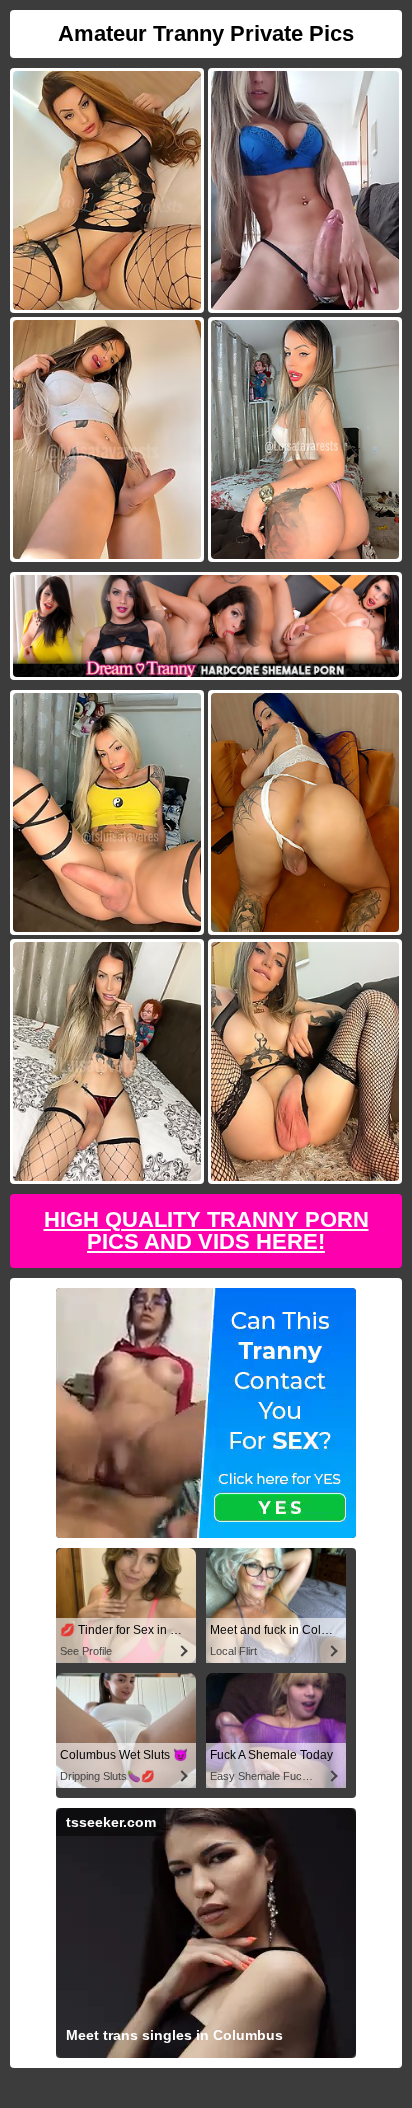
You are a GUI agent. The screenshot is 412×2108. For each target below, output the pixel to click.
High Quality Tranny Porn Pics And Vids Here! (206, 1230)
